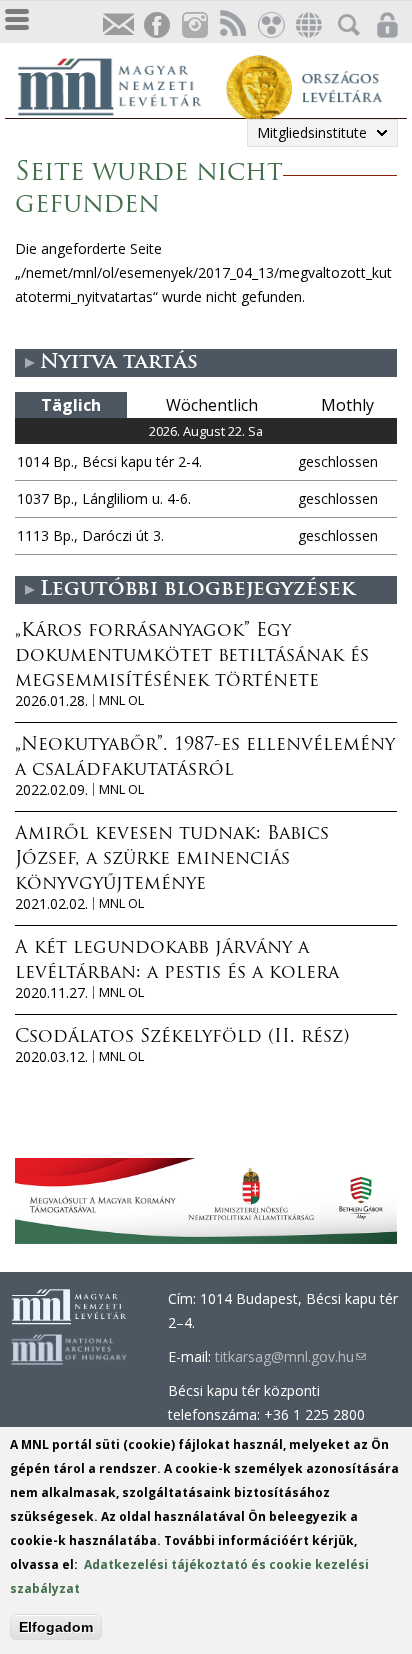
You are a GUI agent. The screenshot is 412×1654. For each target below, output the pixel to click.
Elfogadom (56, 1627)
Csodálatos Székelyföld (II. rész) (182, 1038)
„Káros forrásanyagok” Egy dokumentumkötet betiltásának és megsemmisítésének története (192, 657)
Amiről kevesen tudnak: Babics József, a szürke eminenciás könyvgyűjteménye (172, 860)
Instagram (194, 25)
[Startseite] (120, 84)
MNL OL (121, 700)
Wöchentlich (212, 405)
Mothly (347, 405)
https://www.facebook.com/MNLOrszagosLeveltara (156, 25)
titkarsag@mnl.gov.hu (290, 1356)
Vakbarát (270, 25)
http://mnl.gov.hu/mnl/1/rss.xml (232, 25)
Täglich (71, 405)
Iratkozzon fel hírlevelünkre (118, 25)
